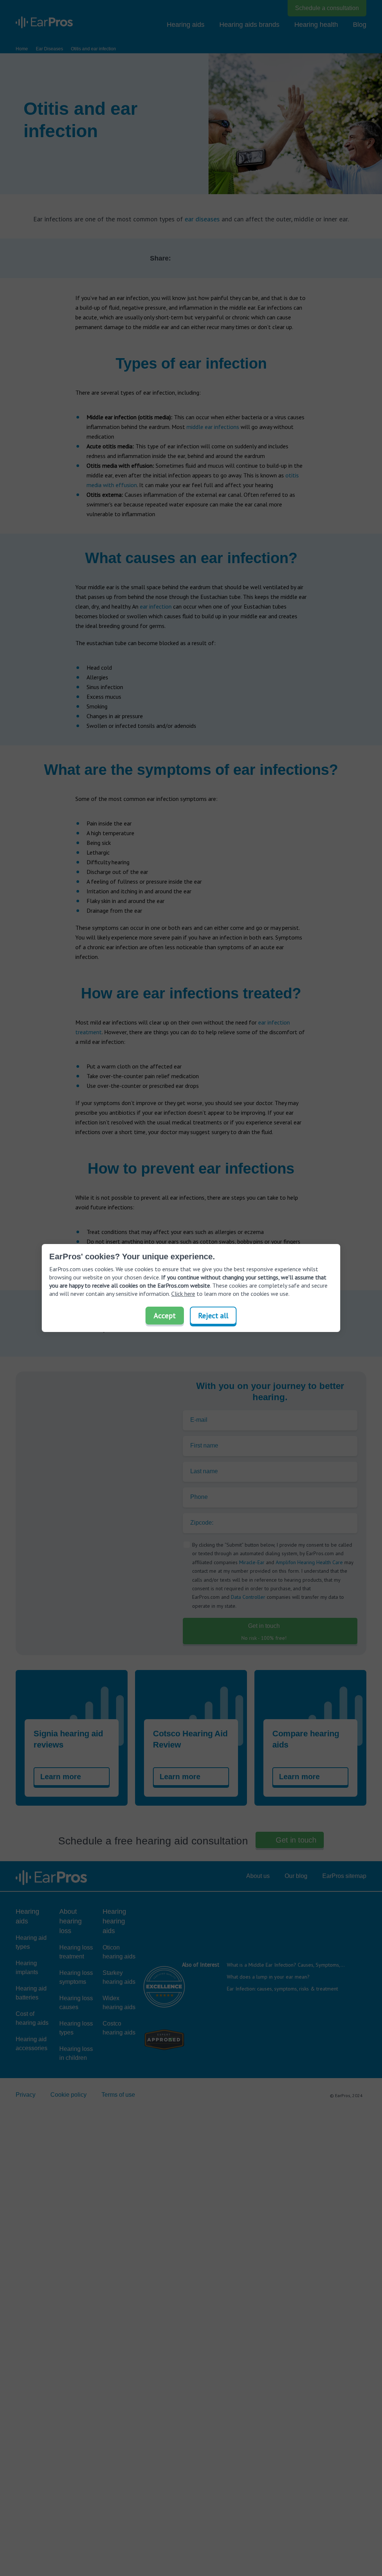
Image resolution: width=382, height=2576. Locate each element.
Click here (183, 1294)
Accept (165, 1316)
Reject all (213, 1316)
